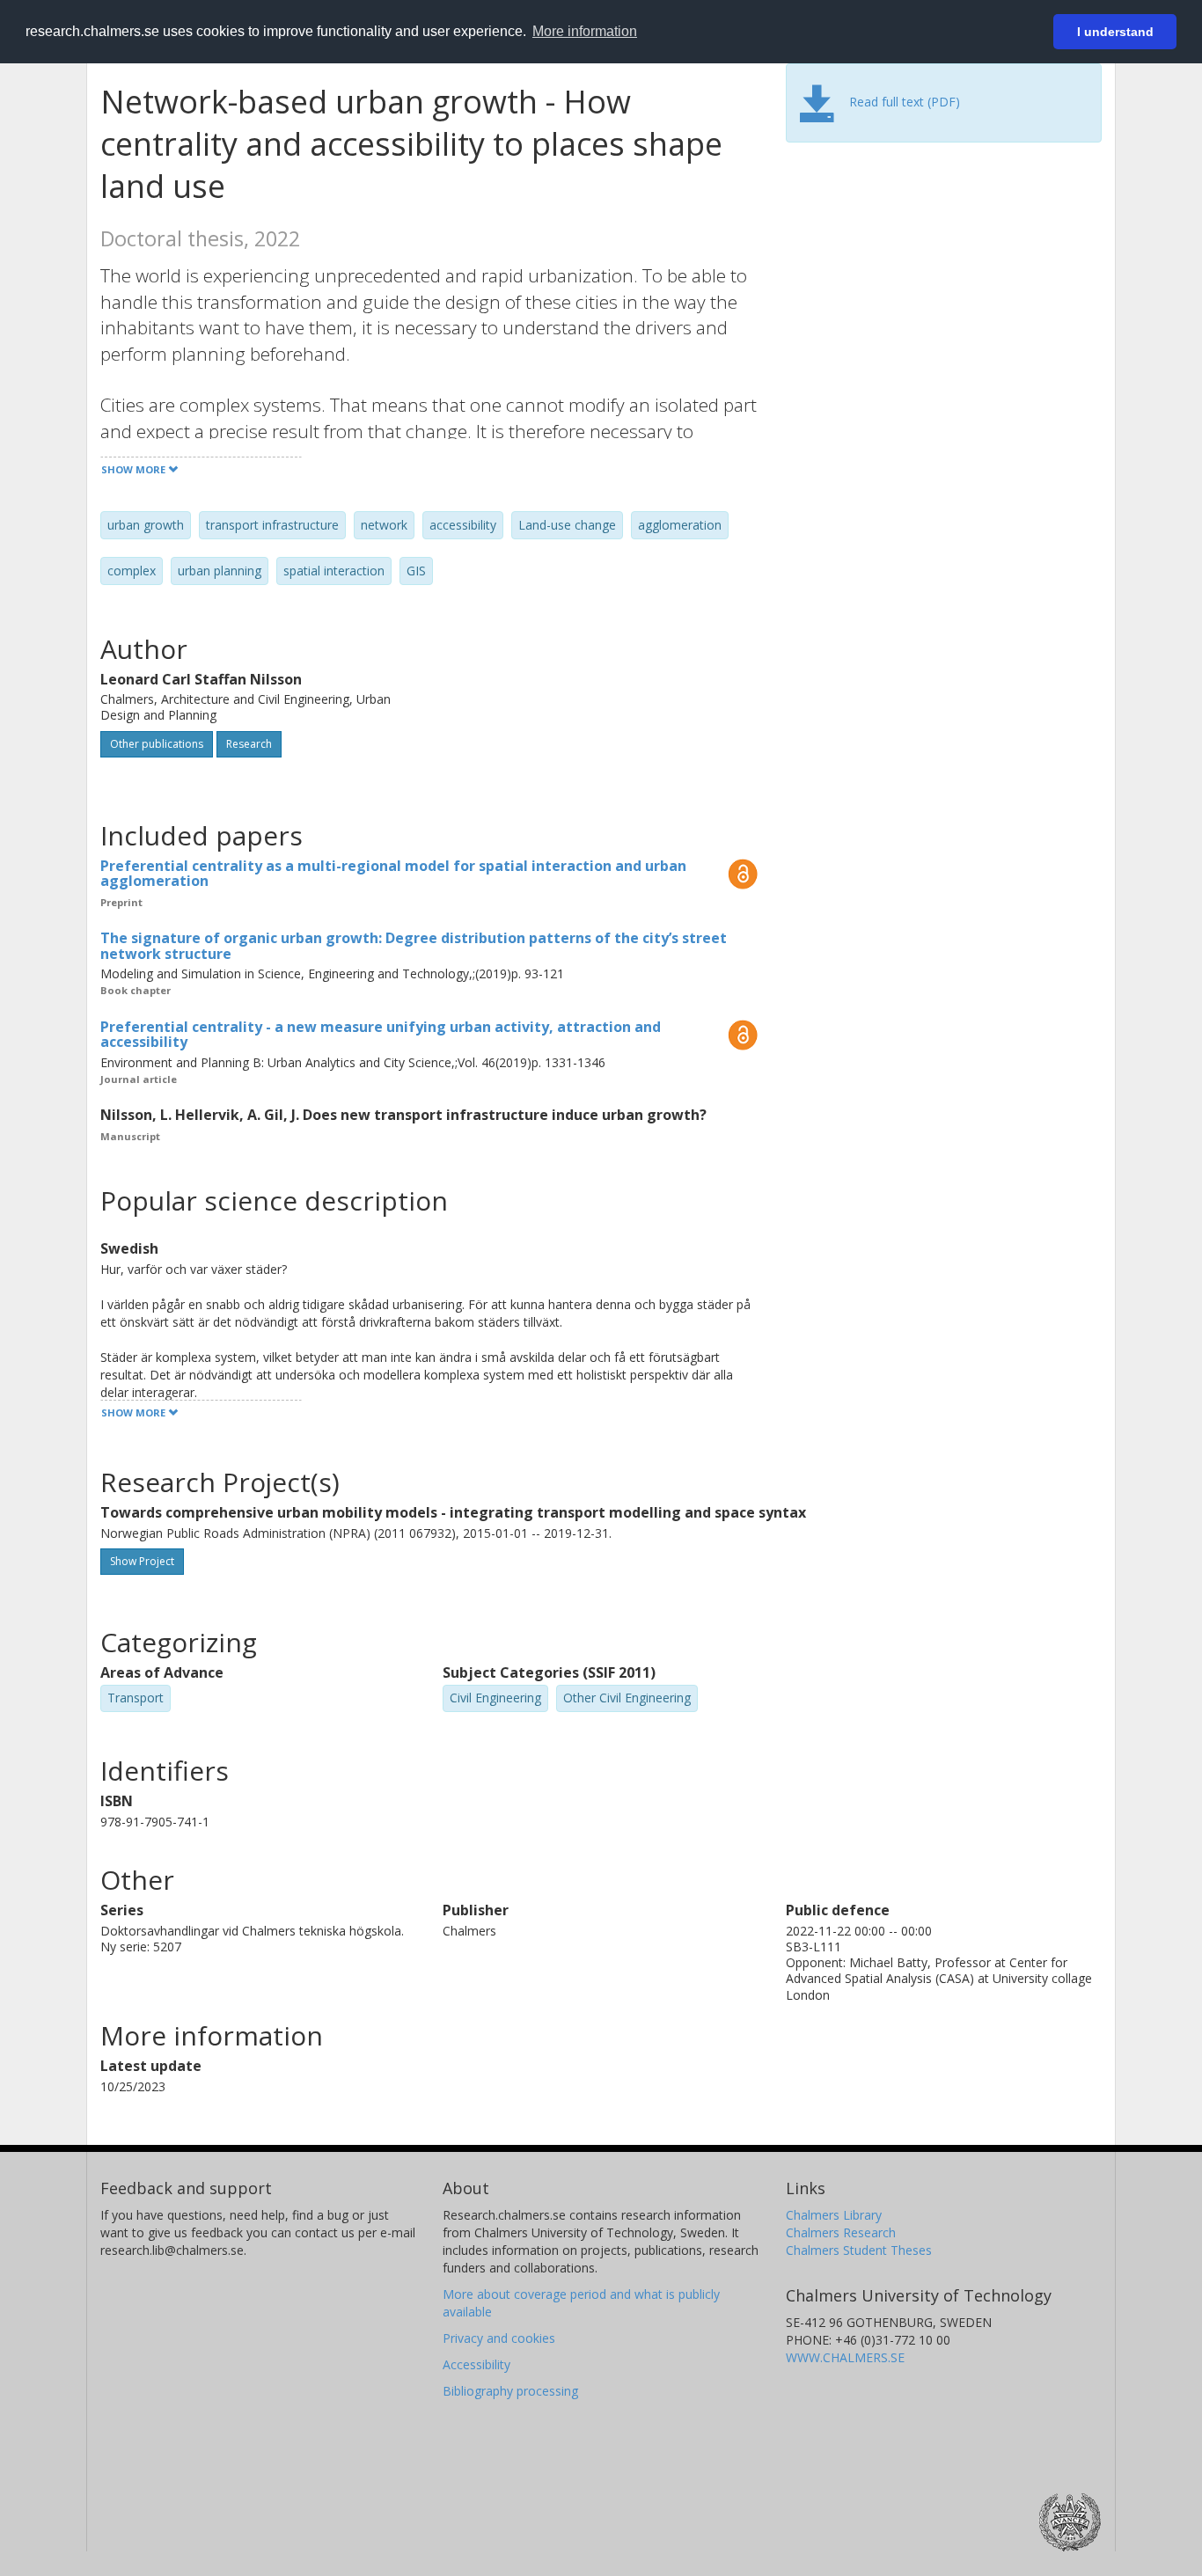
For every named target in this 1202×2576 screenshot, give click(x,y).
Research (249, 744)
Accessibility (476, 2364)
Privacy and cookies (499, 2338)
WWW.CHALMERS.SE (845, 2357)
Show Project (142, 1561)
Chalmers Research (841, 2232)
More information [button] (585, 31)
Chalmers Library (834, 2215)
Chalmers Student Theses (859, 2250)
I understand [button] (1115, 32)
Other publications (157, 744)
